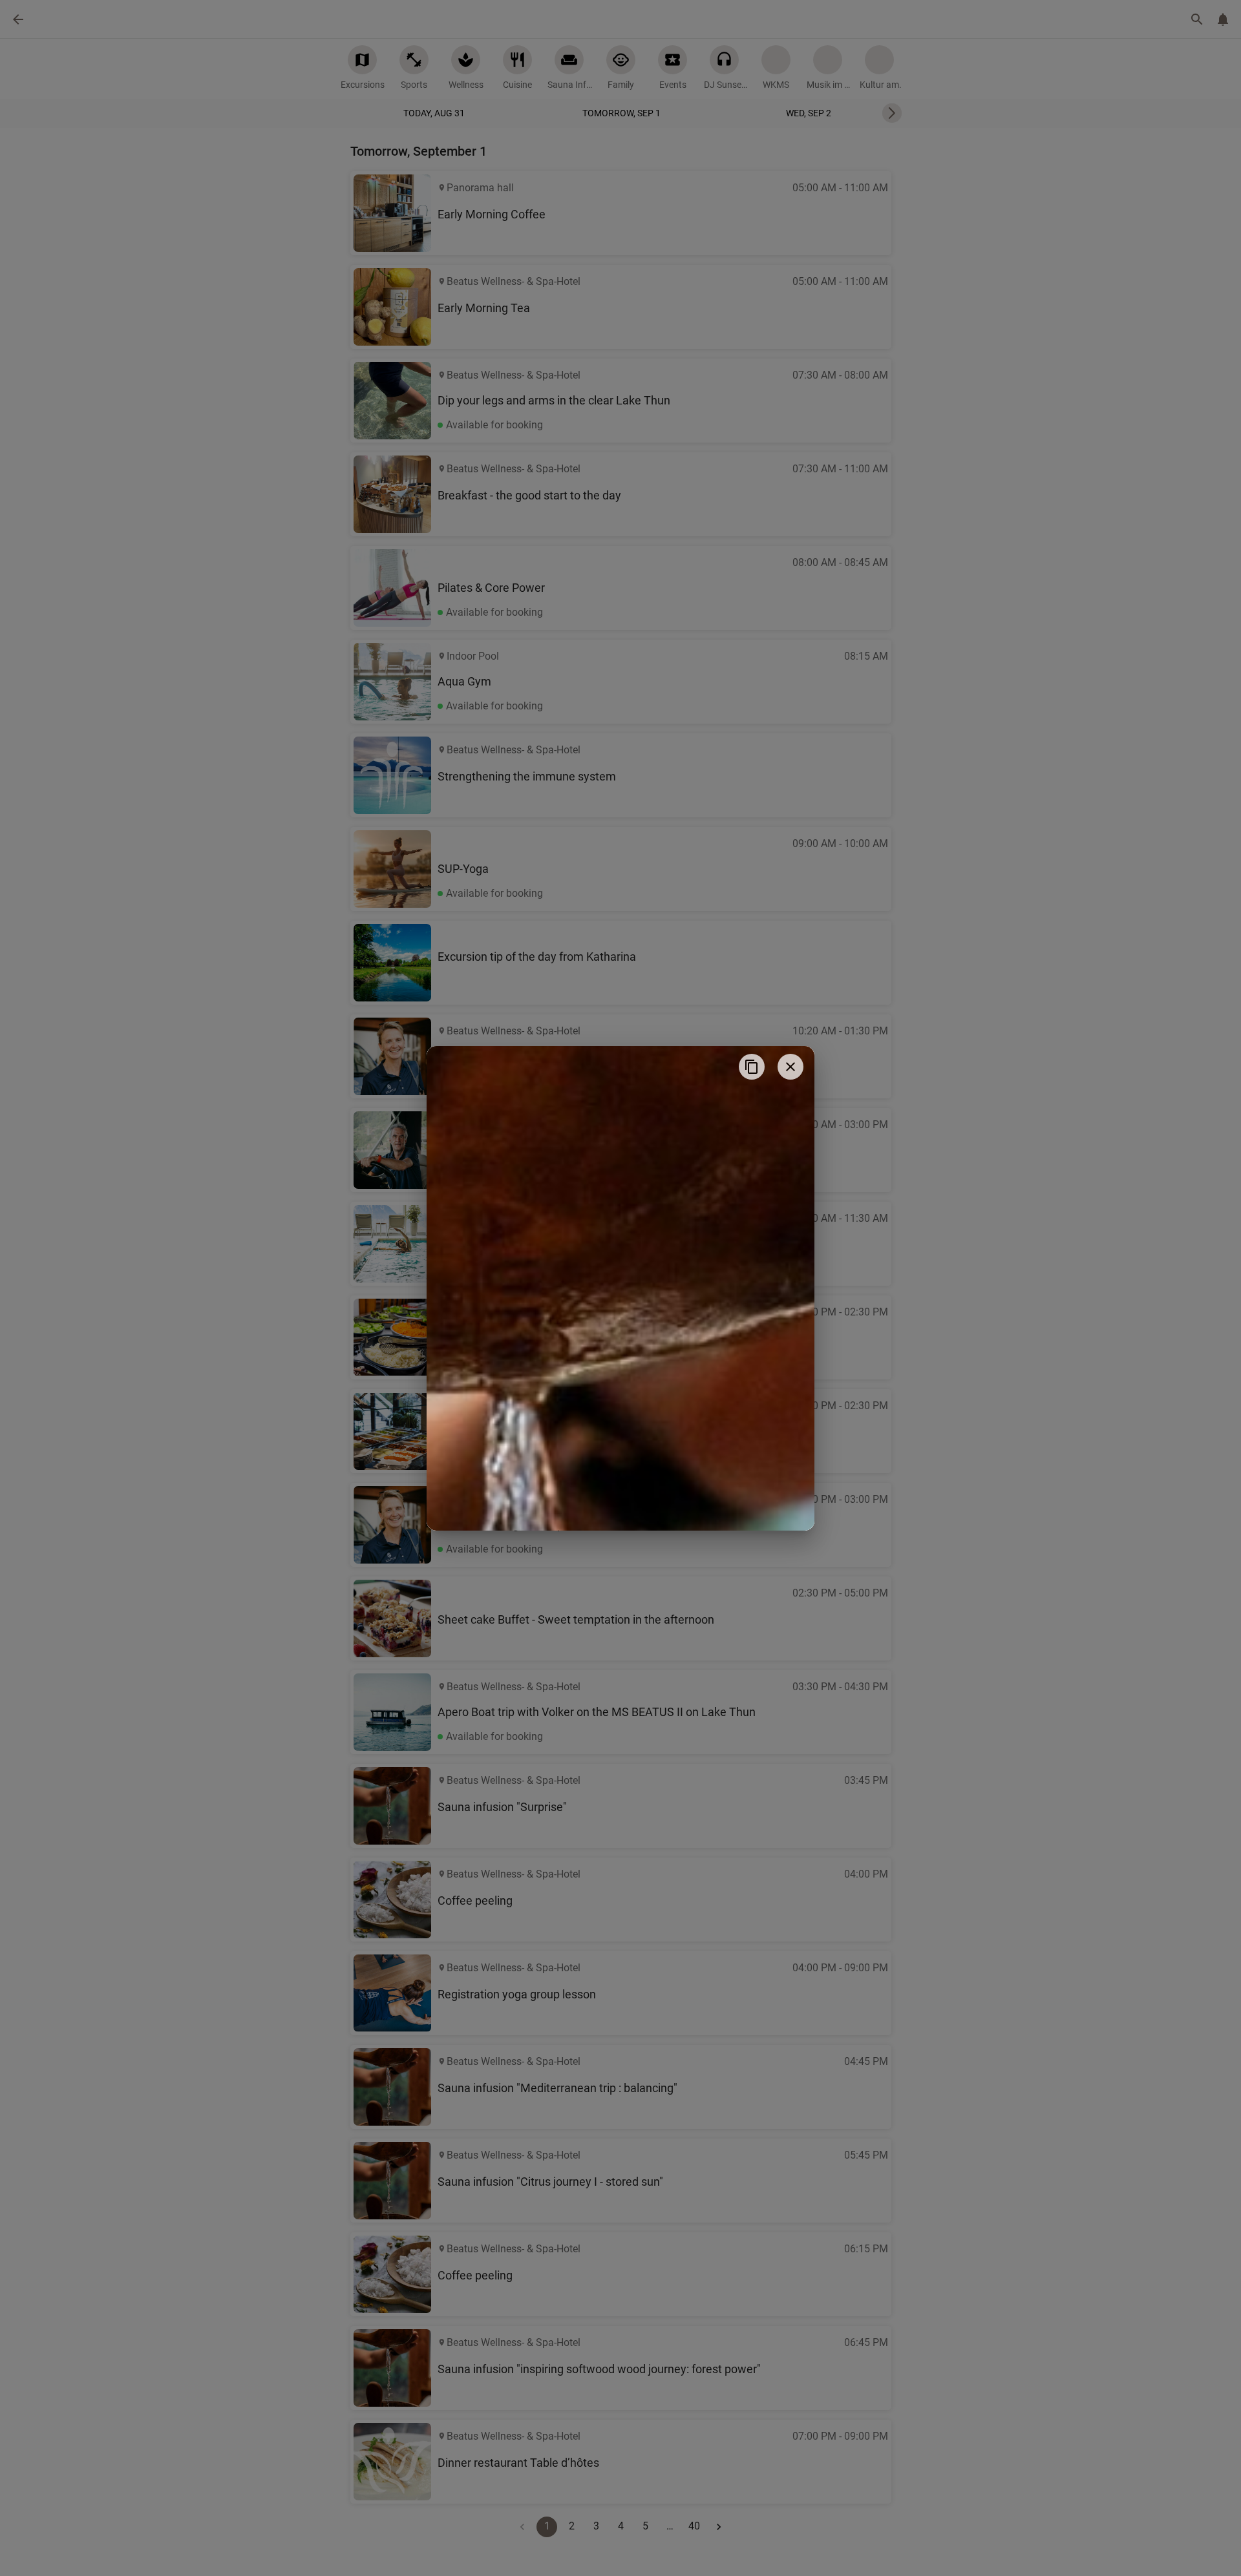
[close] (790, 1067)
